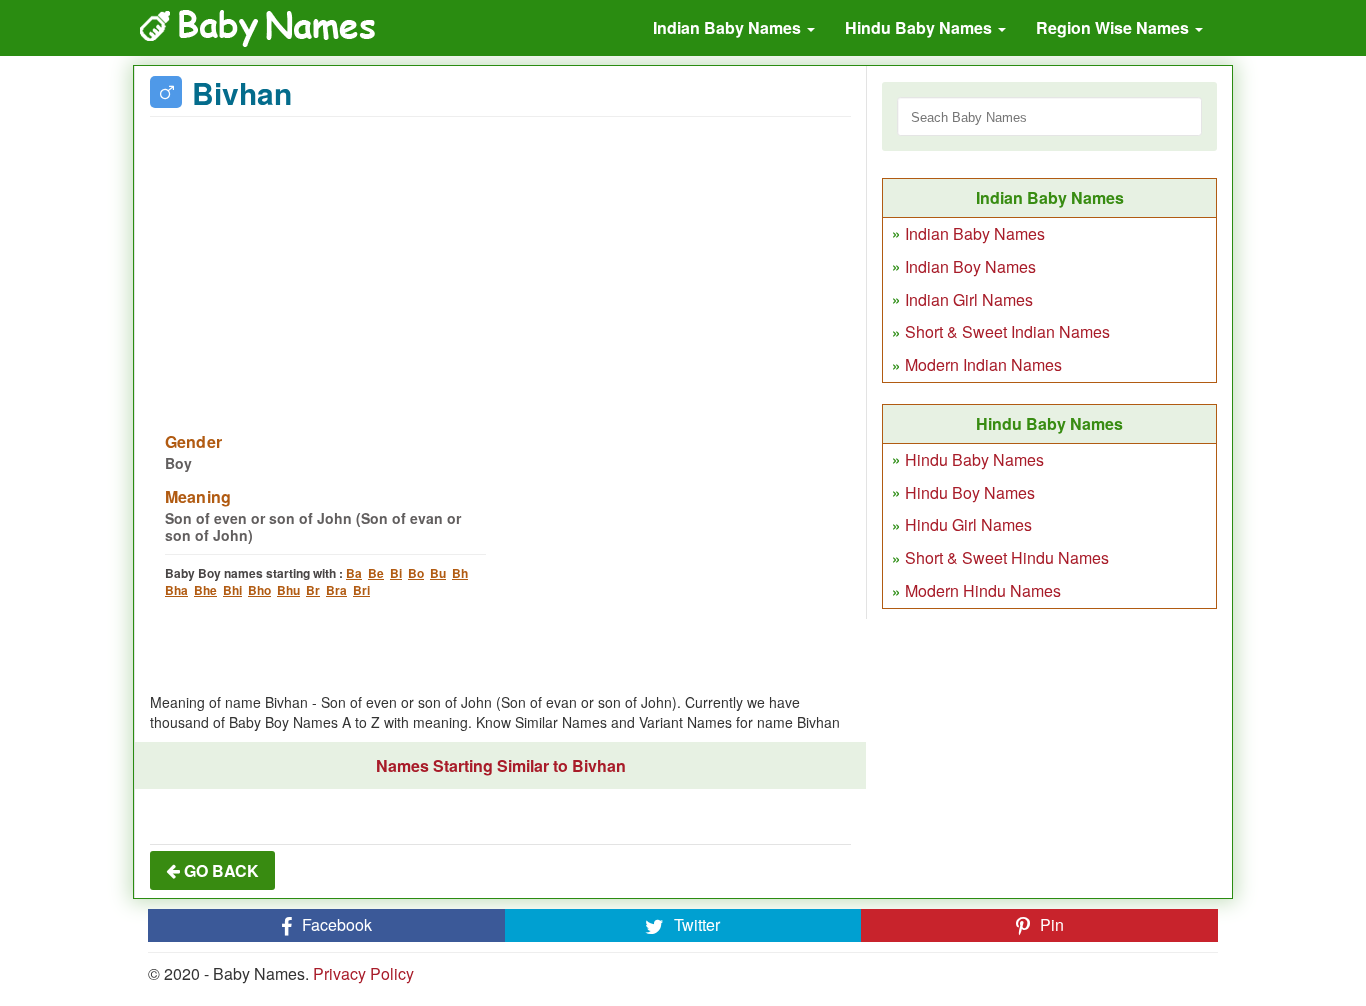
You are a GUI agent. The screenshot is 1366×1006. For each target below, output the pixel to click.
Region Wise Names (1114, 27)
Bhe (205, 590)
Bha (176, 590)
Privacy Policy (363, 973)
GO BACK (219, 870)
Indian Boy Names (970, 266)
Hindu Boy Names (970, 492)
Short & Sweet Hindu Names (1007, 557)
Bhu (288, 590)
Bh (460, 573)
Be (376, 573)
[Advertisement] (500, 262)
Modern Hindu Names (983, 590)
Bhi (232, 590)
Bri (361, 590)
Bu (438, 573)
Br (313, 590)
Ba (354, 573)
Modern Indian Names (983, 364)
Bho (259, 590)
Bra (336, 590)
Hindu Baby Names (920, 27)
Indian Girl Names (969, 299)
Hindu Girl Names (968, 524)
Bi (396, 573)
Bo (416, 573)
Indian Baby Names (729, 27)
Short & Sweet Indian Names (1007, 331)
